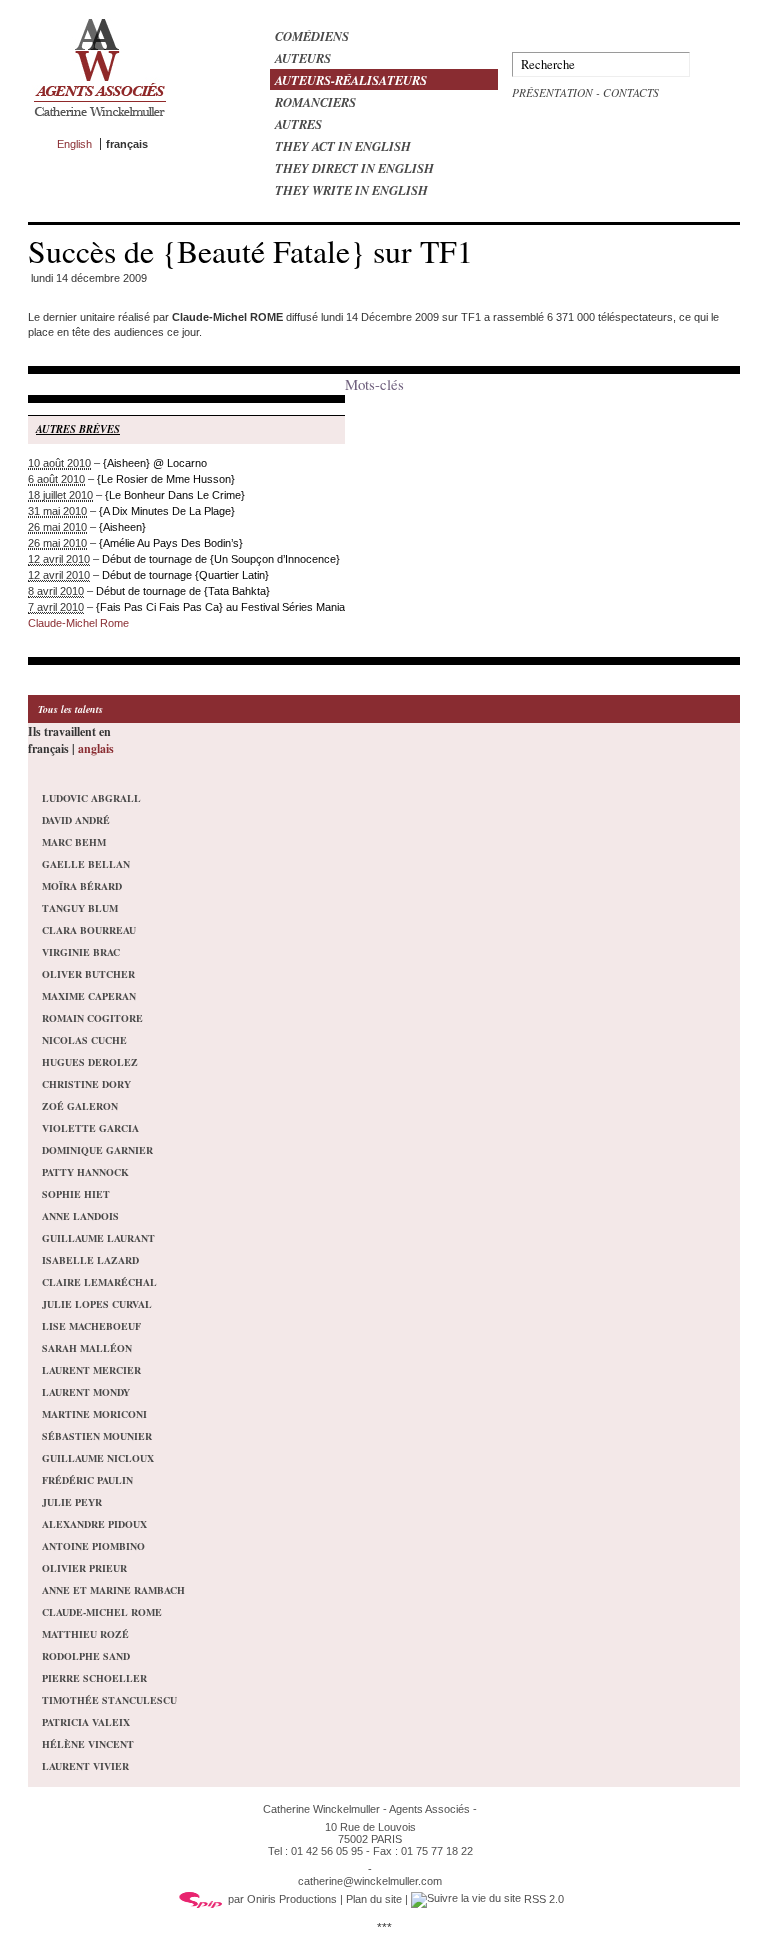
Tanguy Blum (80, 908)
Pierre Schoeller (94, 1678)
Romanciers (315, 102)
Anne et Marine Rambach (113, 1590)
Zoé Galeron (80, 1106)
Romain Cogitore (92, 1018)
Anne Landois (80, 1216)
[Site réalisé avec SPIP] (201, 1899)
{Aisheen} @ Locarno (155, 463)
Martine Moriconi (94, 1414)
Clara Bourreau (89, 930)
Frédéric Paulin (87, 1480)
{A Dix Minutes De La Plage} (167, 511)
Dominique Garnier (97, 1150)
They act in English (343, 146)
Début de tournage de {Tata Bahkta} (183, 591)
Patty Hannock (85, 1172)
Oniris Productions (292, 1899)
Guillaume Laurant (98, 1238)
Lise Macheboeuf (91, 1326)
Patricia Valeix (86, 1722)
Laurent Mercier (91, 1370)
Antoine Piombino (93, 1546)
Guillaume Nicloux (98, 1458)
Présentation (552, 92)
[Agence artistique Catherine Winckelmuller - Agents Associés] (99, 121)
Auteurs (303, 58)
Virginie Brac (81, 952)
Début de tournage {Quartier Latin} (185, 575)
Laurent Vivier (85, 1766)
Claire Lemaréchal (99, 1282)
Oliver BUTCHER (88, 974)
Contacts (631, 92)
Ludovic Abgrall (91, 798)
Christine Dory (86, 1084)
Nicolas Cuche (84, 1040)
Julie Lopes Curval (97, 1304)
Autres (298, 124)
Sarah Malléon (87, 1348)
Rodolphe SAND (86, 1656)
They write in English (351, 190)
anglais (96, 748)
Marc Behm (74, 842)
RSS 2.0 (542, 1899)
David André (76, 820)
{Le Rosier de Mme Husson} (166, 479)
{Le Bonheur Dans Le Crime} (175, 495)
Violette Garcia (90, 1128)
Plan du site (374, 1899)
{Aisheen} (122, 527)
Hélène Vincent (88, 1744)
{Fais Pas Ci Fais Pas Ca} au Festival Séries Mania (220, 607)
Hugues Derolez (90, 1062)
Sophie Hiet (76, 1194)
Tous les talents (70, 709)
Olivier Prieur (84, 1568)
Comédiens (312, 36)
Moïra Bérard (82, 886)
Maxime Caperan (89, 996)
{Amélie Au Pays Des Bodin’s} (171, 543)
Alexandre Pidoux (94, 1524)
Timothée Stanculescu (109, 1700)
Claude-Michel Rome (78, 623)
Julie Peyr (72, 1502)
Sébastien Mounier (97, 1436)
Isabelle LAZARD (90, 1260)
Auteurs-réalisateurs (351, 80)
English (74, 144)
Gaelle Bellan (86, 864)
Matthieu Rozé (85, 1634)
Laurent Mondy (86, 1392)
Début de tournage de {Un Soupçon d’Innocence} (221, 559)
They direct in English (354, 168)
